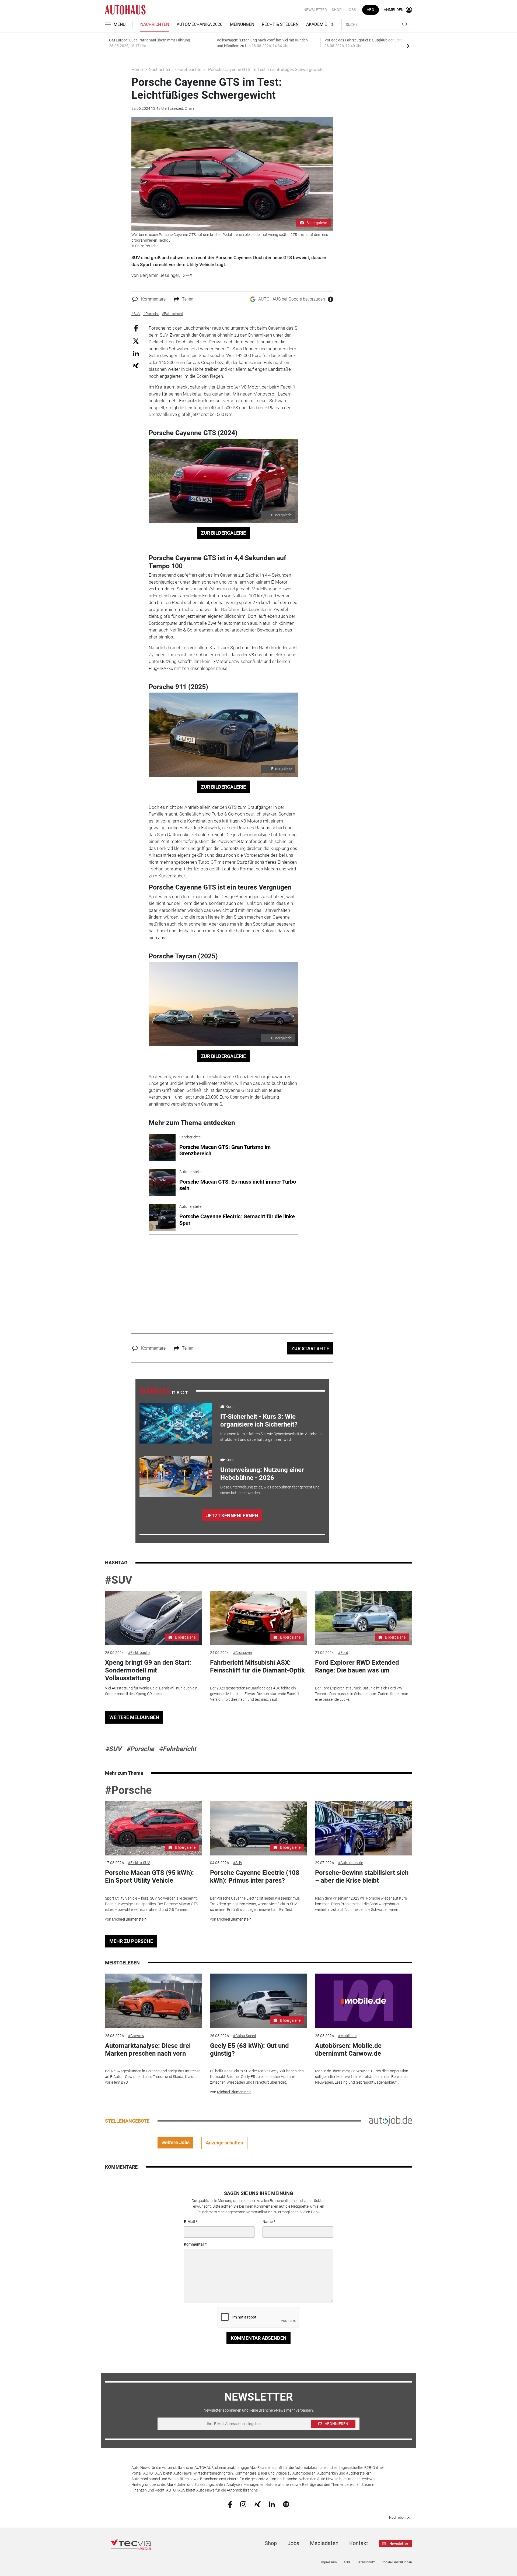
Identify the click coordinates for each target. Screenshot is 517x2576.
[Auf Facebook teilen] (136, 328)
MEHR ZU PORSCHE (131, 1941)
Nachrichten (155, 24)
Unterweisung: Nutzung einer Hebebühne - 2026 (262, 1474)
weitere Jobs (176, 2142)
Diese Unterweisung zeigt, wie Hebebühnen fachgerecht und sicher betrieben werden (270, 1490)
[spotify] (286, 2504)
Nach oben (397, 2518)
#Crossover (243, 1653)
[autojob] (390, 2120)
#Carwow (136, 2036)
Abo (371, 10)
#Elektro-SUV (139, 1863)
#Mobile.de (347, 2036)
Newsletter (315, 10)
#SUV (119, 1580)
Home (137, 70)
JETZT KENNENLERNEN (232, 1515)
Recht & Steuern (280, 24)
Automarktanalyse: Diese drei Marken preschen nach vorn (148, 2050)
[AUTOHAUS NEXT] (164, 1391)
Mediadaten (324, 2543)
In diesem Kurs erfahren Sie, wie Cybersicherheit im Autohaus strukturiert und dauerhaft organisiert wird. (271, 1437)
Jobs (351, 10)
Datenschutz (366, 2562)
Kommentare (153, 299)
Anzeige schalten (224, 2143)
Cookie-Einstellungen (397, 2562)
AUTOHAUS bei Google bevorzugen (292, 299)
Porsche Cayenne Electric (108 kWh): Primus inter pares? (255, 1877)
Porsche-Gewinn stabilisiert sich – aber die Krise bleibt (362, 1877)
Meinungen (242, 24)
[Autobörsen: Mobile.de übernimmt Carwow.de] (364, 2001)
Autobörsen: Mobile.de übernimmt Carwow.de (348, 2050)
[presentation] (408, 46)
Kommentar (194, 2244)
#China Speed (244, 2036)
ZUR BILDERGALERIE (223, 533)
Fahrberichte (189, 70)
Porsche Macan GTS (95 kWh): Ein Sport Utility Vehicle (149, 1877)
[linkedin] (272, 2504)
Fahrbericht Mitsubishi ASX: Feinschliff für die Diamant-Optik (257, 1666)
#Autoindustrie (350, 1863)
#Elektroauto (139, 1653)
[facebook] (230, 2504)
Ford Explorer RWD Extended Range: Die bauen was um (357, 1666)
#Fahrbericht (177, 1749)
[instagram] (243, 2504)
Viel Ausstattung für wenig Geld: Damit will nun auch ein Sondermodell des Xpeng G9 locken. (151, 1691)
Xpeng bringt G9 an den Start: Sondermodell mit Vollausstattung (148, 1670)
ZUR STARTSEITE (310, 1348)
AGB (347, 2562)
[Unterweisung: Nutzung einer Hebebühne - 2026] (176, 1476)
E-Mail (189, 2222)
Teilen (188, 299)
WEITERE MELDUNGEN (134, 1717)
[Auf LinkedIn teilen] (136, 353)
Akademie (317, 24)
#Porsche (140, 1749)
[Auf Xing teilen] (136, 365)
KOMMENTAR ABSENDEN (259, 2338)
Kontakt (359, 2543)
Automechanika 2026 (200, 24)
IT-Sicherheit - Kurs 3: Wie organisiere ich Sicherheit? (259, 1421)
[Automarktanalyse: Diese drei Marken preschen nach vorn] (153, 2001)
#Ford (343, 1653)
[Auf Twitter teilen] (136, 341)
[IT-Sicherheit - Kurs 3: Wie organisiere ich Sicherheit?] (176, 1423)
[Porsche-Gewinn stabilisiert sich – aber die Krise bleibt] (364, 1828)
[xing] (258, 2504)
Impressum (329, 2562)
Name (268, 2222)
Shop (337, 10)
